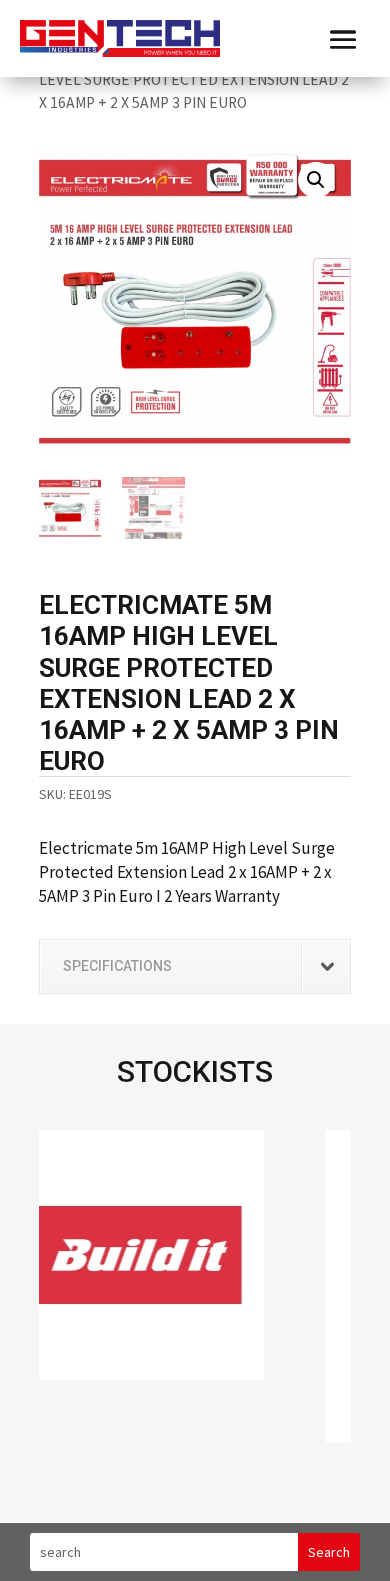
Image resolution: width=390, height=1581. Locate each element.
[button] (316, 180)
